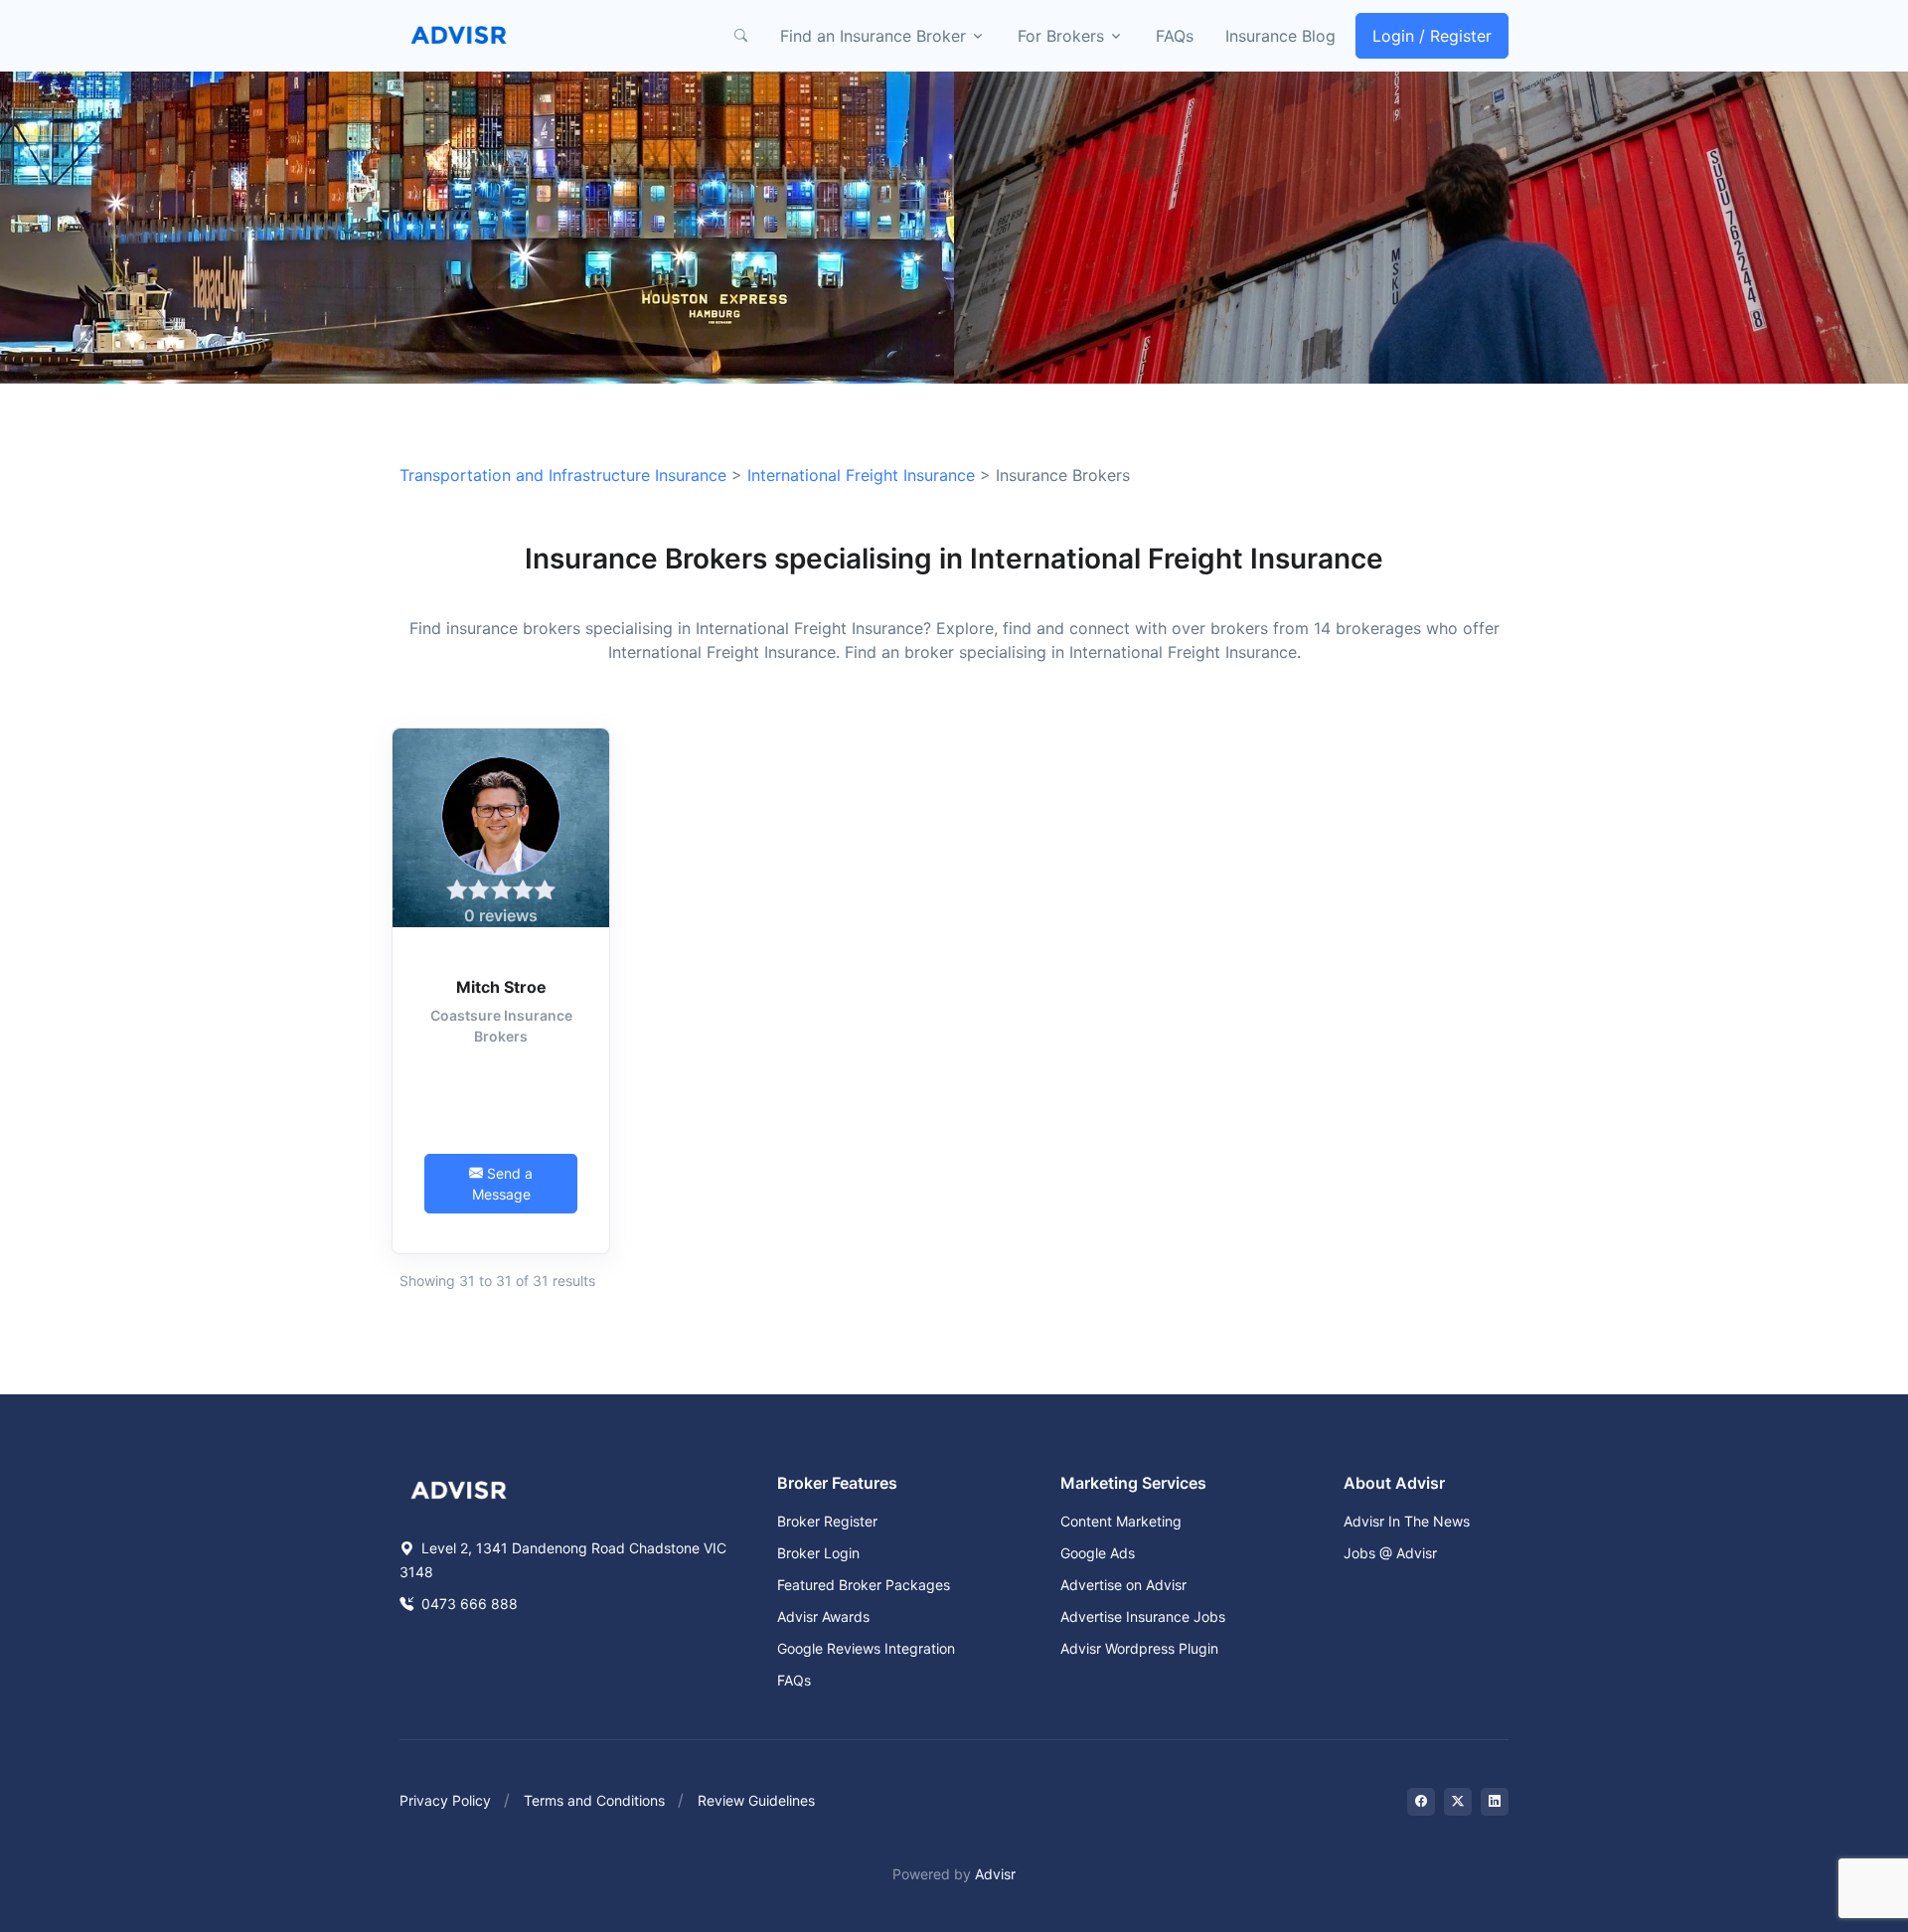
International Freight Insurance (861, 475)
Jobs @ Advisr (1390, 1553)
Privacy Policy (445, 1800)
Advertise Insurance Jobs (1143, 1616)
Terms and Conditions (594, 1800)
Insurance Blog (1280, 36)
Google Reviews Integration (866, 1648)
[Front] (459, 36)
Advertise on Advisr (1123, 1585)
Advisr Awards (823, 1616)
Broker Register (827, 1521)
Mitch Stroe (501, 987)
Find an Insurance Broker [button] (873, 36)
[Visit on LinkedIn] (1495, 1802)
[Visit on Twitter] (1458, 1802)
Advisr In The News (1407, 1521)
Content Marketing (1121, 1521)
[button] (740, 36)
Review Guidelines (756, 1800)
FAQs (1175, 36)
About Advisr (1394, 1483)
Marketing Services (1133, 1483)
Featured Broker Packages (864, 1585)
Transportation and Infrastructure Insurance (563, 475)
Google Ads (1098, 1553)
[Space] (459, 1489)
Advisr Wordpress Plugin (1139, 1648)
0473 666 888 (468, 1604)
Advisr (995, 1874)
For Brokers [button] (1061, 36)
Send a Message (503, 1184)
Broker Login (818, 1553)
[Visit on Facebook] (1421, 1802)
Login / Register (1432, 36)
